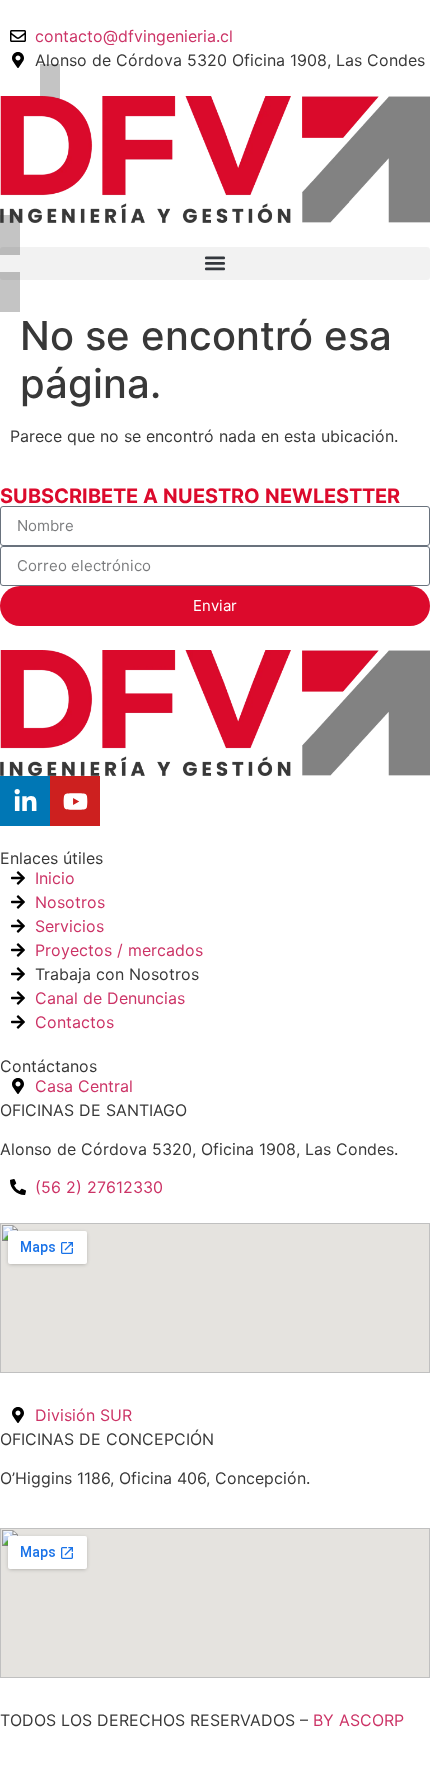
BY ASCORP (358, 1720)
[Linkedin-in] (25, 801)
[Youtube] (75, 801)
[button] (215, 263)
